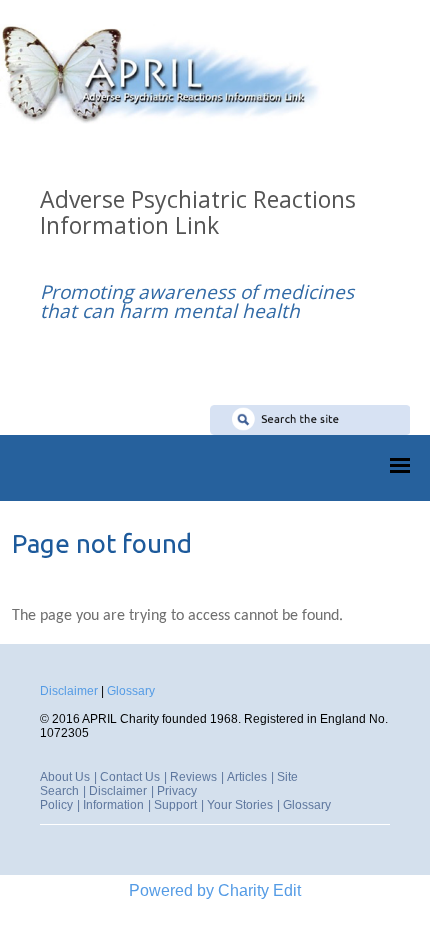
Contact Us (130, 777)
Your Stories (240, 805)
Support (175, 805)
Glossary (131, 691)
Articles (247, 777)
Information (113, 805)
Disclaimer (69, 691)
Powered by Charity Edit (215, 890)
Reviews (193, 777)
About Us (65, 777)
